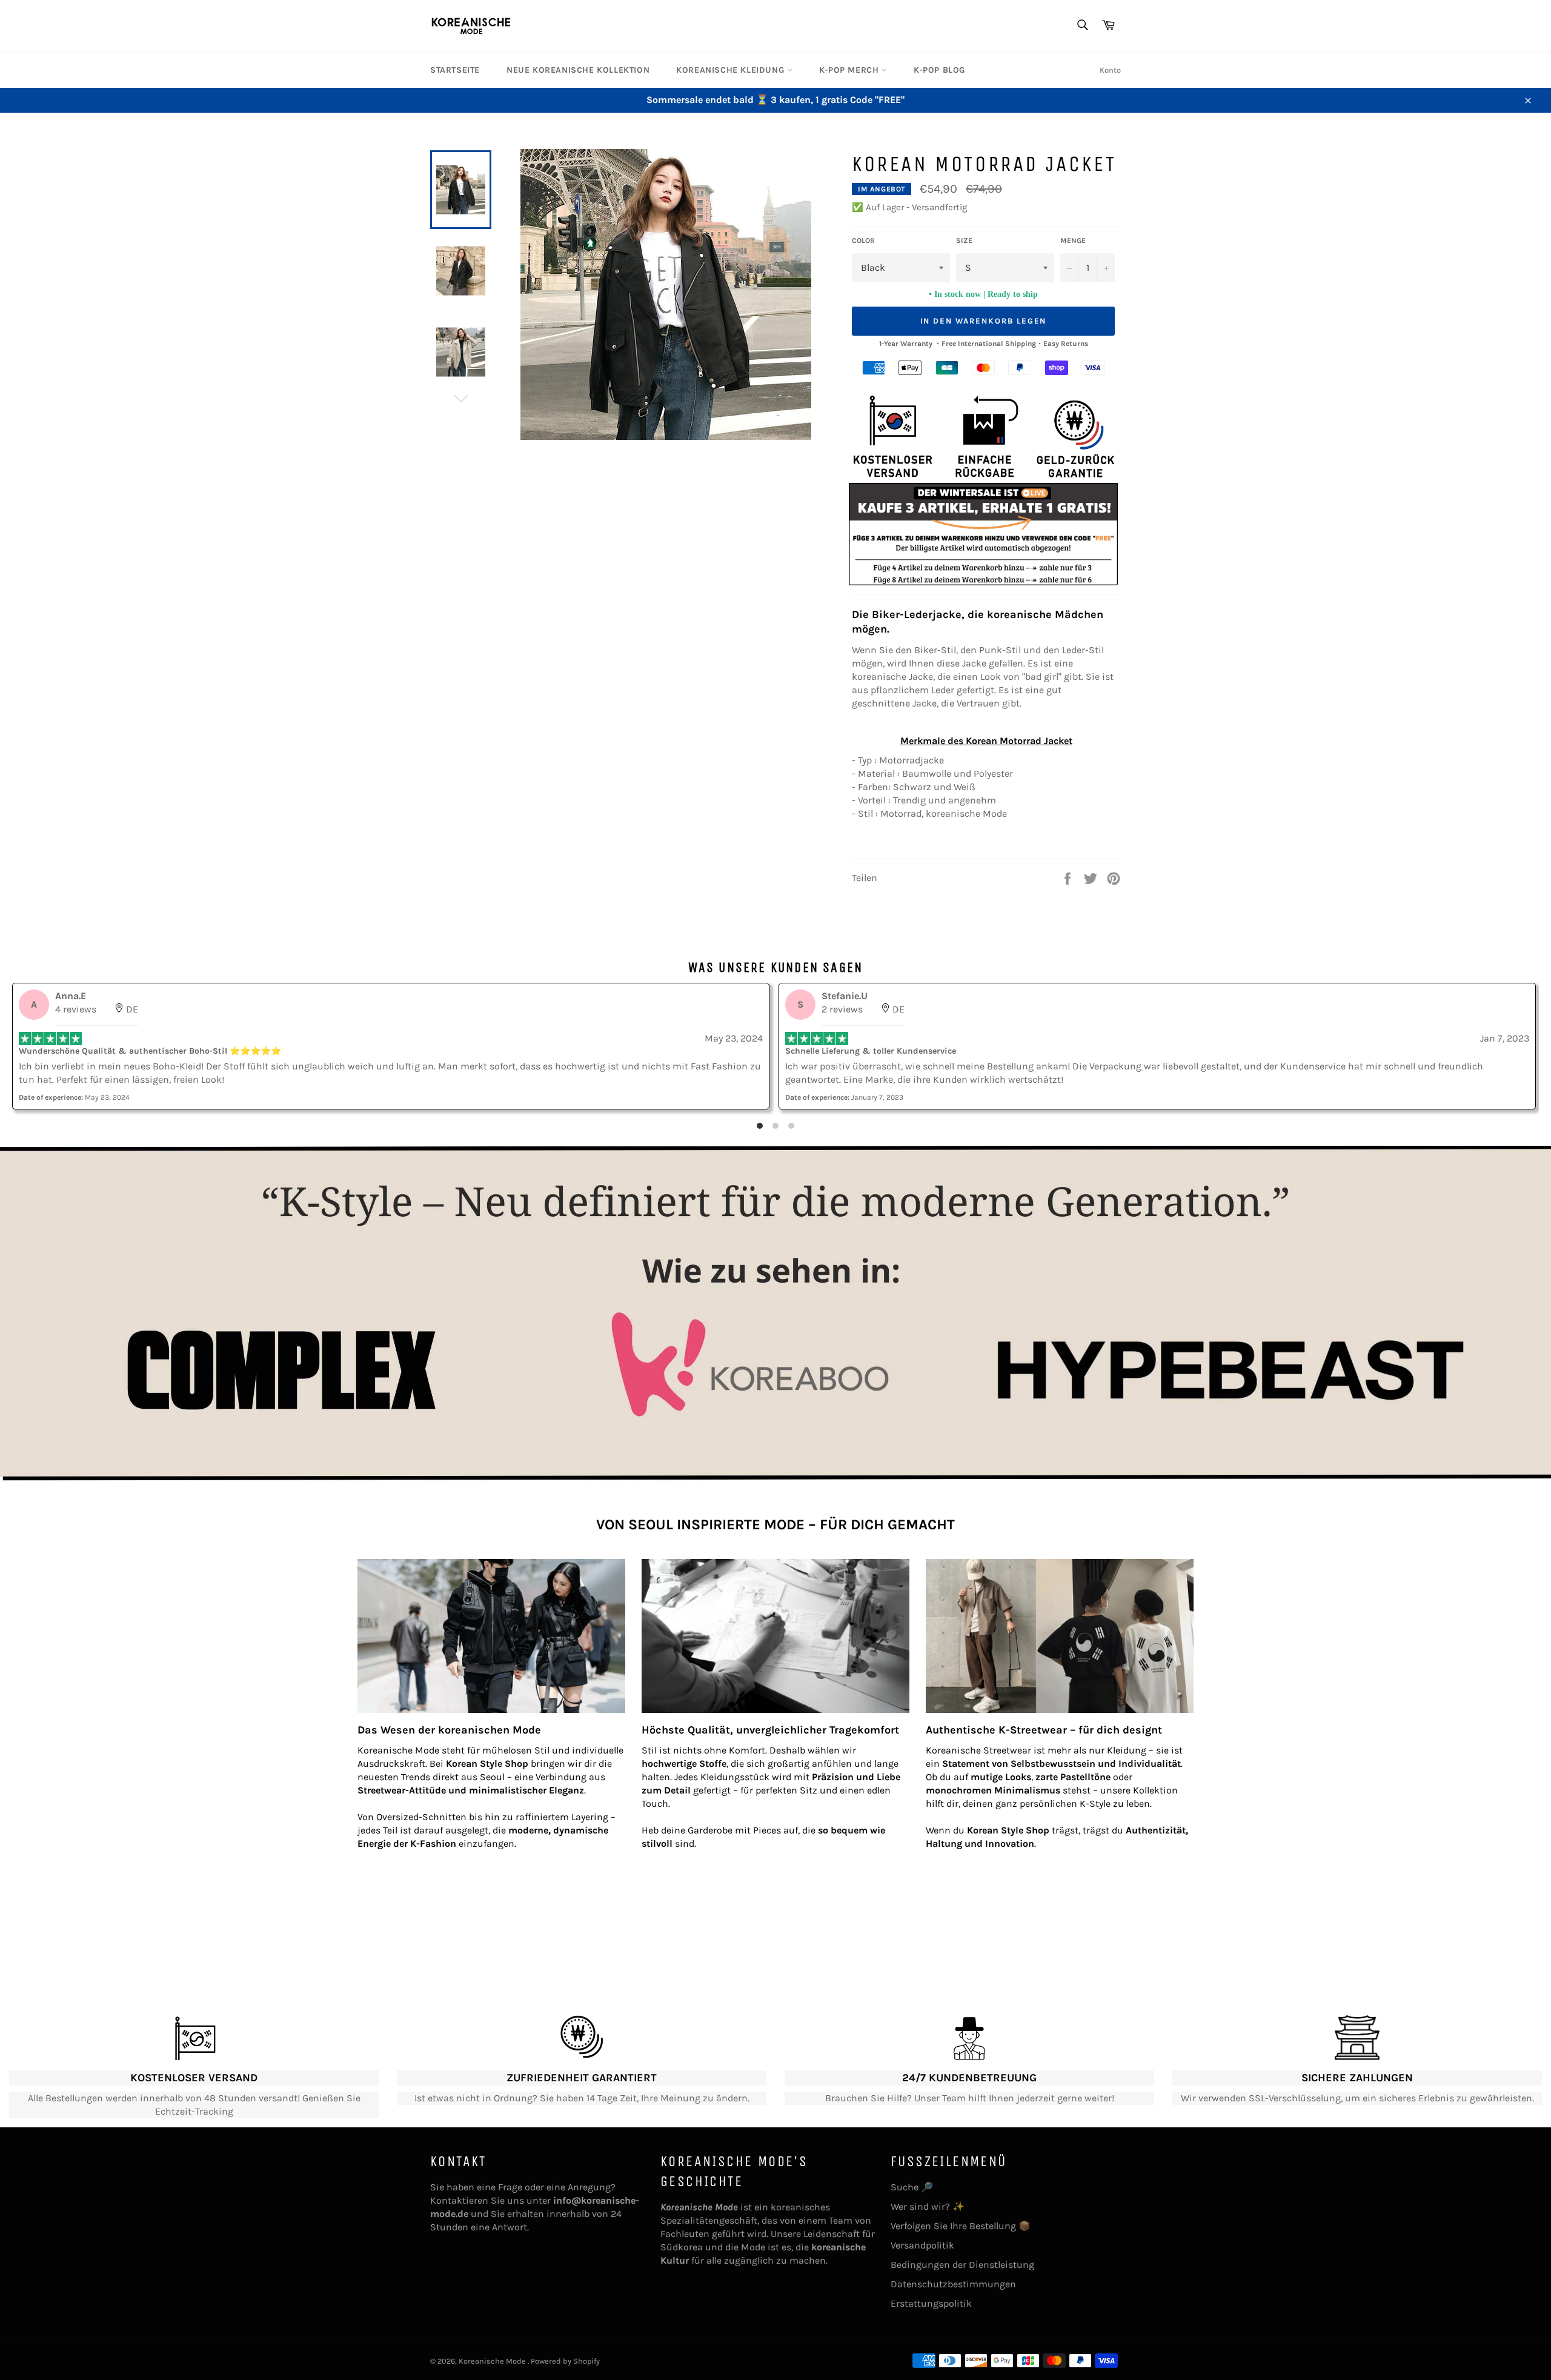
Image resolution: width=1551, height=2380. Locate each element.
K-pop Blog (939, 70)
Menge (1073, 241)
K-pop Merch (850, 70)
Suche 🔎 (912, 2187)
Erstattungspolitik (931, 2303)
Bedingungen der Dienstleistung (962, 2265)
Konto (1110, 70)
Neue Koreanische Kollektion (578, 70)
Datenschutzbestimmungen (953, 2284)
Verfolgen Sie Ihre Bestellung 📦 (961, 2226)
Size (964, 241)
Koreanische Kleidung (732, 70)
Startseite (455, 70)
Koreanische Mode (493, 2361)
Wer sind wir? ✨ (928, 2206)
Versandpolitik (922, 2245)
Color (863, 241)
